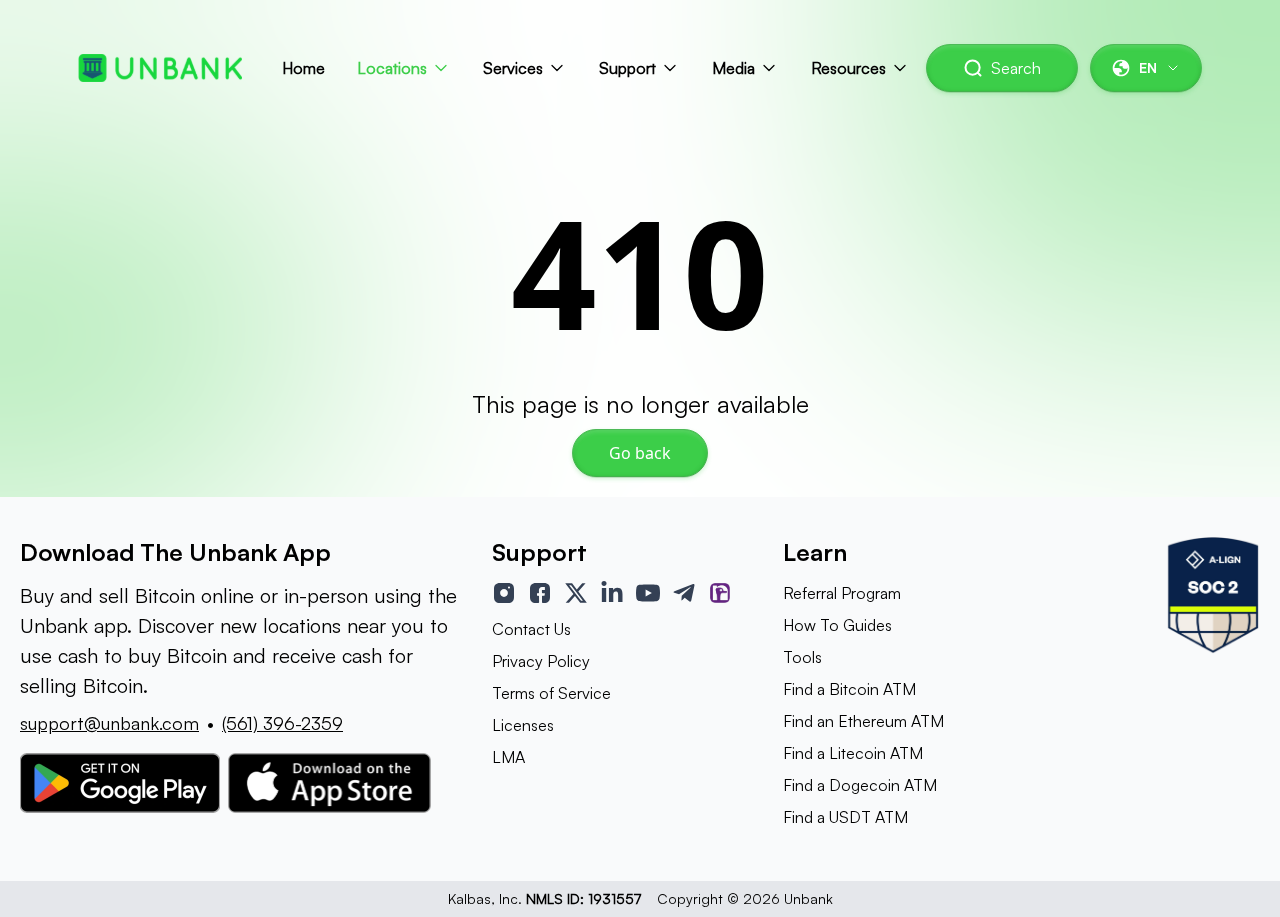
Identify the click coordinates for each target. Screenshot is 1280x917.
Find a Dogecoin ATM (860, 785)
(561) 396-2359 (282, 723)
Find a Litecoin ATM (853, 753)
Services (513, 68)
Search (1016, 68)
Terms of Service (551, 693)
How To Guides (837, 625)
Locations (392, 68)
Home (303, 68)
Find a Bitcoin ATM (849, 689)
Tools (802, 657)
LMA (508, 757)
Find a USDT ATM (845, 817)
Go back (640, 453)
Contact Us (531, 629)
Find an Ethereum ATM (863, 721)
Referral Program (842, 593)
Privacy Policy (541, 661)
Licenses (523, 725)
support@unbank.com (109, 723)
